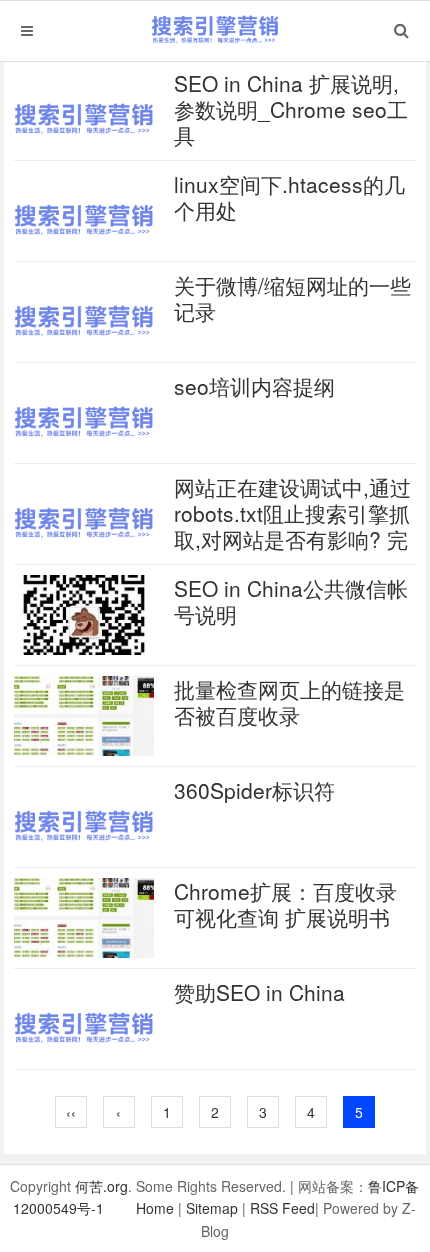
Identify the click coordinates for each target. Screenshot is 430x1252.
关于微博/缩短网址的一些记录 (292, 298)
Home (155, 1208)
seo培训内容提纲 (254, 386)
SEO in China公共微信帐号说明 (291, 601)
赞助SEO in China (259, 992)
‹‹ (71, 1112)
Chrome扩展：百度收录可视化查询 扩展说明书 (285, 904)
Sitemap (212, 1208)
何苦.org (101, 1186)
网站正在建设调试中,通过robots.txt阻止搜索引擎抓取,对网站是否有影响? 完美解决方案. (292, 526)
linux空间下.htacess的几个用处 (289, 197)
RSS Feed (282, 1208)
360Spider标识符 (254, 790)
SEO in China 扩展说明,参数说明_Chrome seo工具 (291, 109)
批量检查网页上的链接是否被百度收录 (289, 702)
